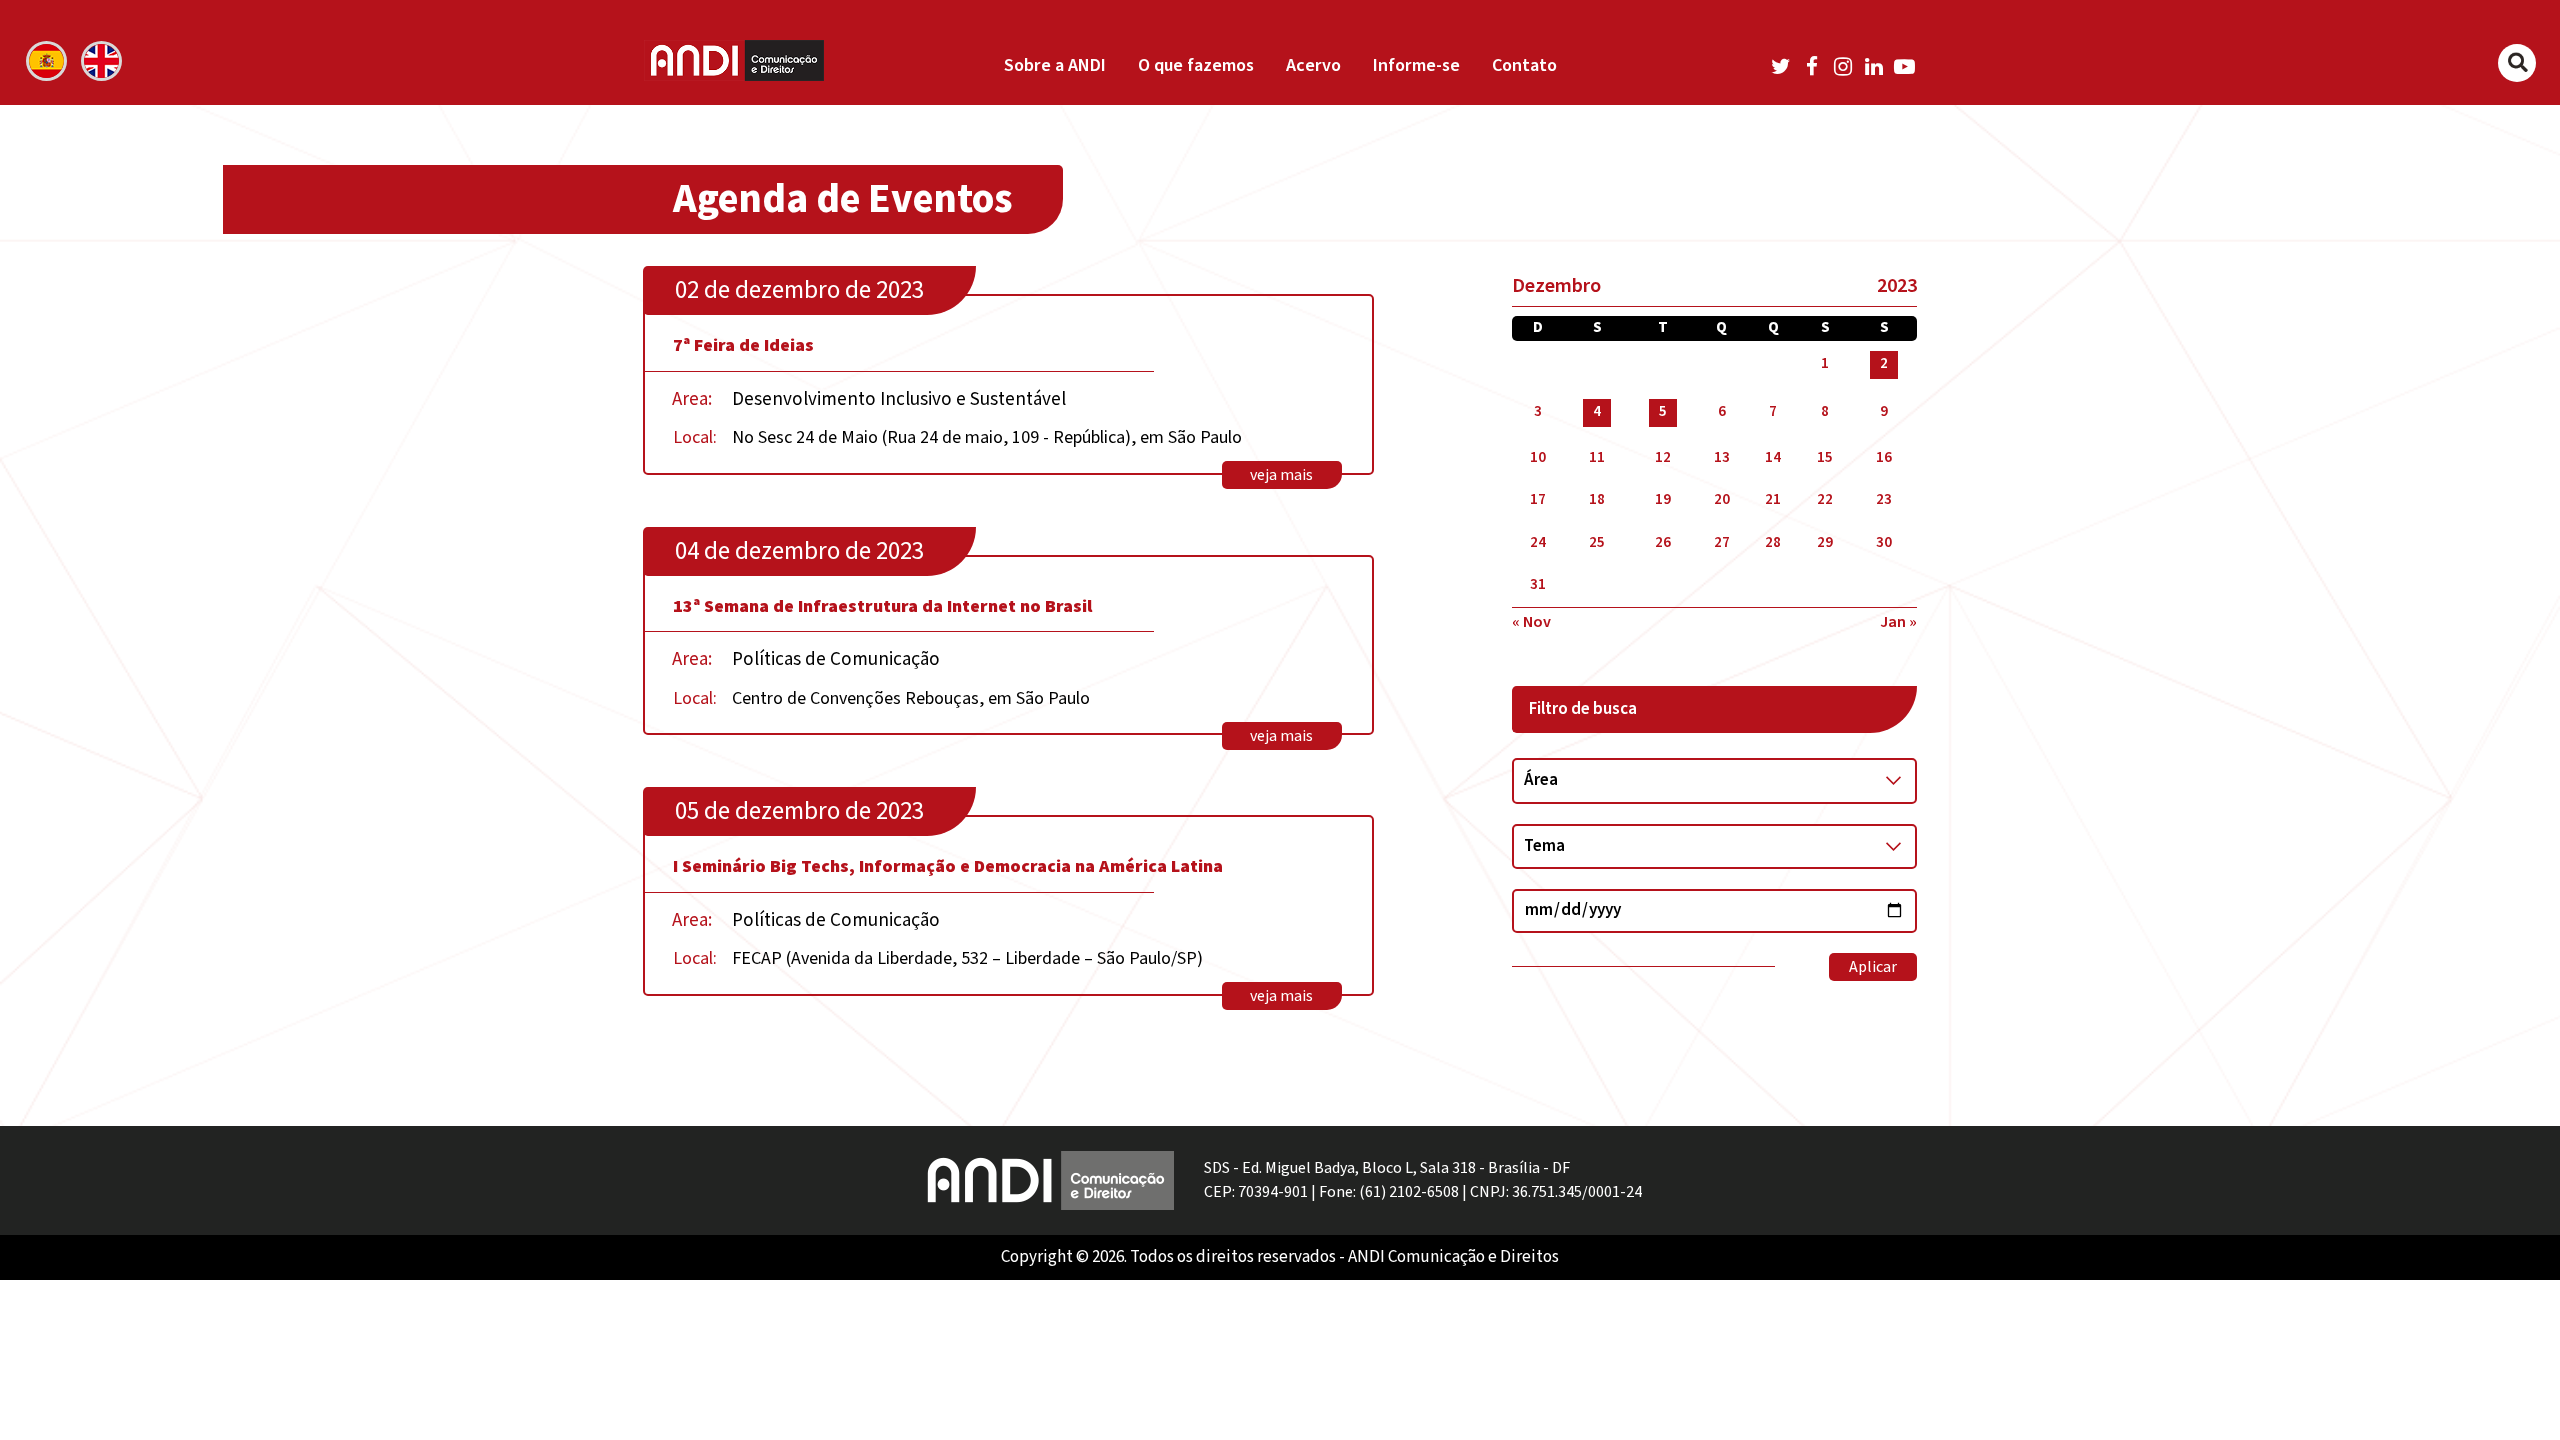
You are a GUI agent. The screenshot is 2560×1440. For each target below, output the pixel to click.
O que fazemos (1196, 65)
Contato (1524, 65)
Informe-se (1416, 65)
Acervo (1313, 65)
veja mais (1281, 475)
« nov (1531, 622)
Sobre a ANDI (1055, 65)
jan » (1898, 622)
